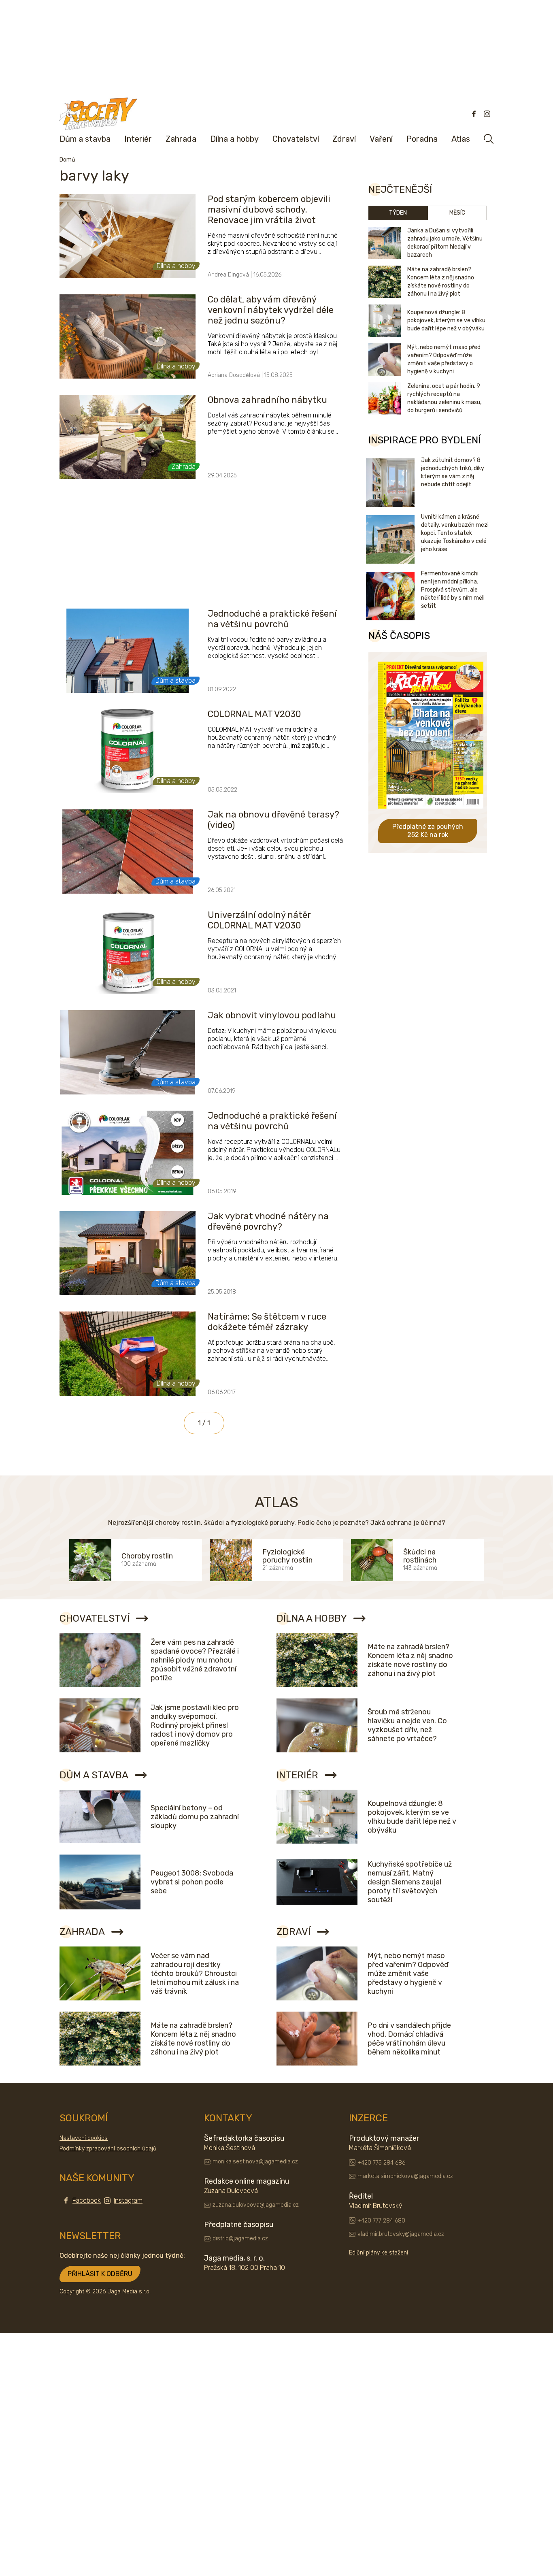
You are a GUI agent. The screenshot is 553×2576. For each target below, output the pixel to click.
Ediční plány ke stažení (379, 2253)
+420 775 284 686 (381, 2163)
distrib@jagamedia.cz (240, 2239)
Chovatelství (296, 139)
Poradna (422, 139)
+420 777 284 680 (381, 2221)
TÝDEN (398, 213)
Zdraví (344, 139)
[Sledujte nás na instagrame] (487, 114)
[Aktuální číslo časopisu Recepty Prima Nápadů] (431, 814)
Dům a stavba (85, 139)
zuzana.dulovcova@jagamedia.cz (256, 2205)
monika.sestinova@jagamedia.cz (255, 2162)
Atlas (461, 139)
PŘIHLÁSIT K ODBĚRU (100, 2274)
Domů (67, 160)
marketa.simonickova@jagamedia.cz (405, 2176)
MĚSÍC (457, 213)
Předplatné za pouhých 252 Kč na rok (428, 831)
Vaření (381, 139)
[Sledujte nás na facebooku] (474, 114)
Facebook (87, 2200)
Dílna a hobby (234, 139)
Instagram (128, 2200)
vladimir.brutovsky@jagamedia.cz (401, 2234)
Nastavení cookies (84, 2138)
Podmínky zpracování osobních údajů (108, 2149)
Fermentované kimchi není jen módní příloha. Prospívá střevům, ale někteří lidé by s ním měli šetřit (453, 590)
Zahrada (181, 139)
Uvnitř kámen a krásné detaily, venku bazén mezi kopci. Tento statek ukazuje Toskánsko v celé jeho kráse (455, 533)
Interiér (138, 139)
